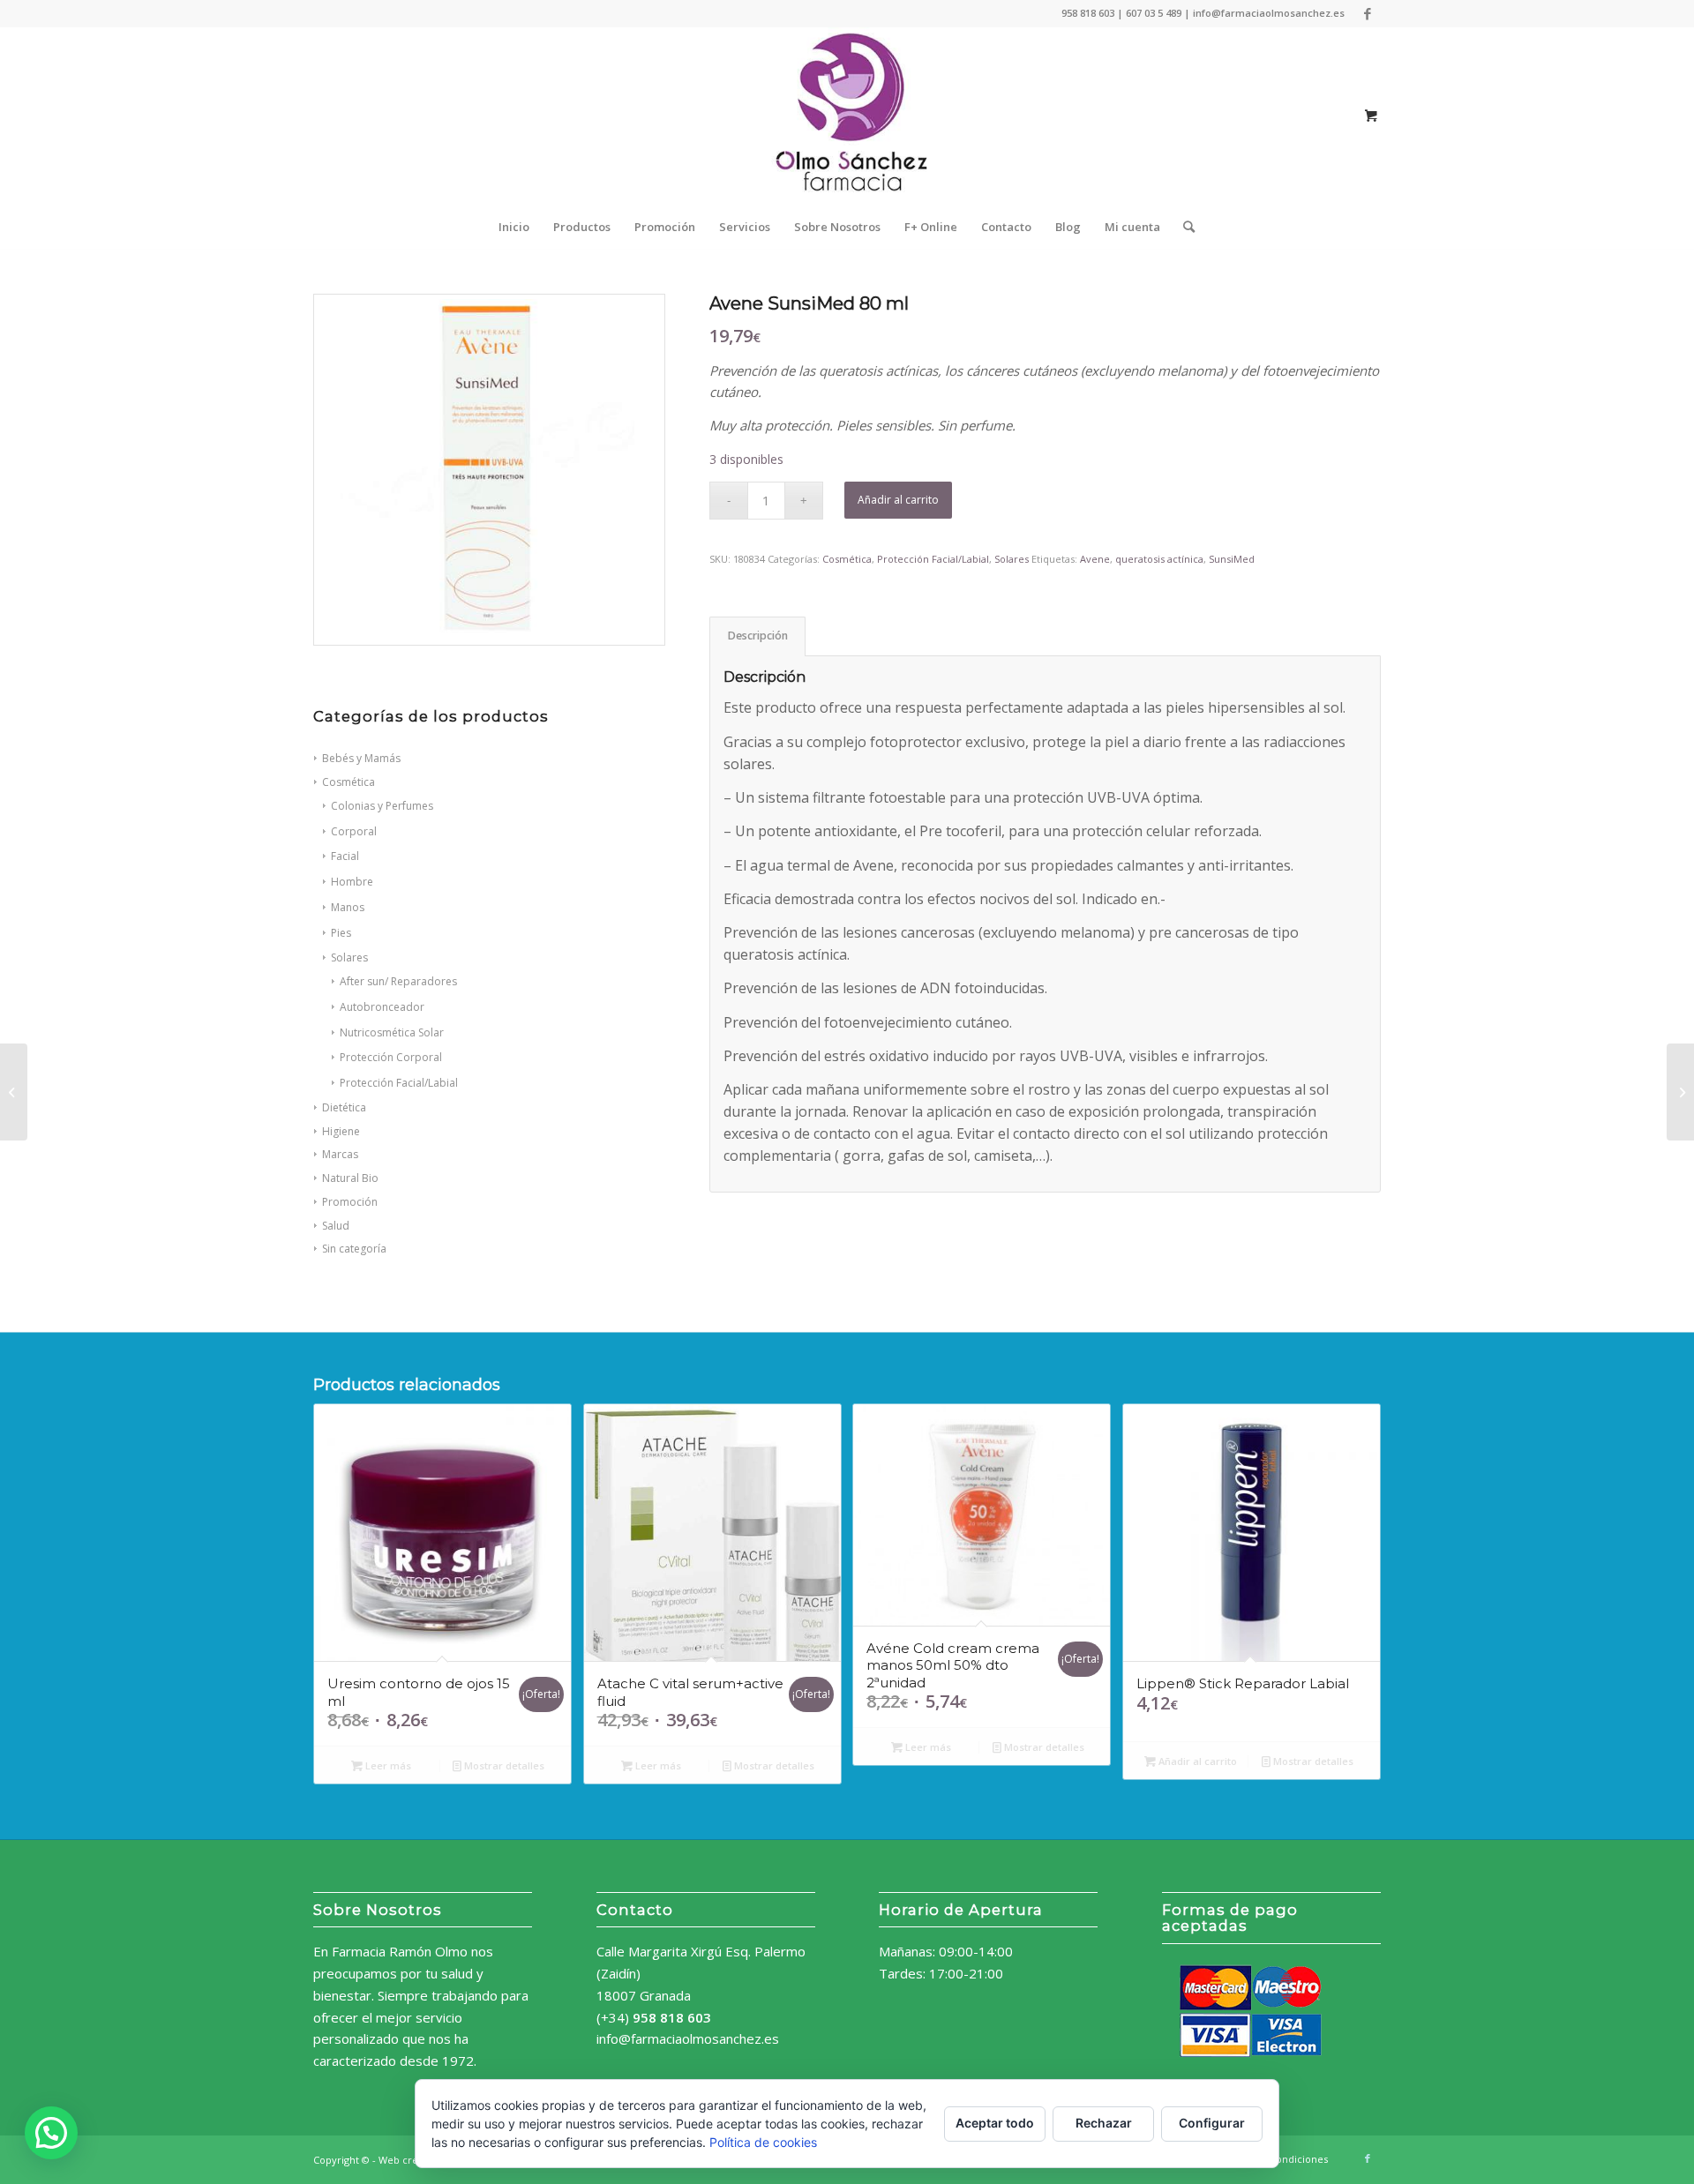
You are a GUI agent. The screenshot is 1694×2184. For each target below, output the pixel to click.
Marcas (340, 1154)
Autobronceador (382, 1007)
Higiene (341, 1131)
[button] (51, 2133)
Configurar (1212, 2123)
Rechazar (1104, 2123)
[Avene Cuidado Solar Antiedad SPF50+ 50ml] (14, 1092)
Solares (1012, 559)
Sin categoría (354, 1249)
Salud (336, 1226)
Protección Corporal (391, 1057)
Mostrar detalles (503, 1765)
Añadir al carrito (898, 500)
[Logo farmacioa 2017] (847, 116)
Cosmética (847, 559)
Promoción (350, 1202)
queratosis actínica (1159, 559)
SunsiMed (1232, 559)
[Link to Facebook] (1368, 13)
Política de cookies (763, 2142)
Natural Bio (350, 1178)
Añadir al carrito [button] (1196, 1761)
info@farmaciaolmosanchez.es (688, 2038)
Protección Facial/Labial (399, 1083)
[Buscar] (1183, 227)
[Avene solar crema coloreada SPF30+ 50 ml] (1680, 1092)
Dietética (344, 1107)
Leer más (387, 1765)
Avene (1095, 559)
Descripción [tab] (758, 636)
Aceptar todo (995, 2123)
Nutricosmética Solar (392, 1032)
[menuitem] (514, 227)
